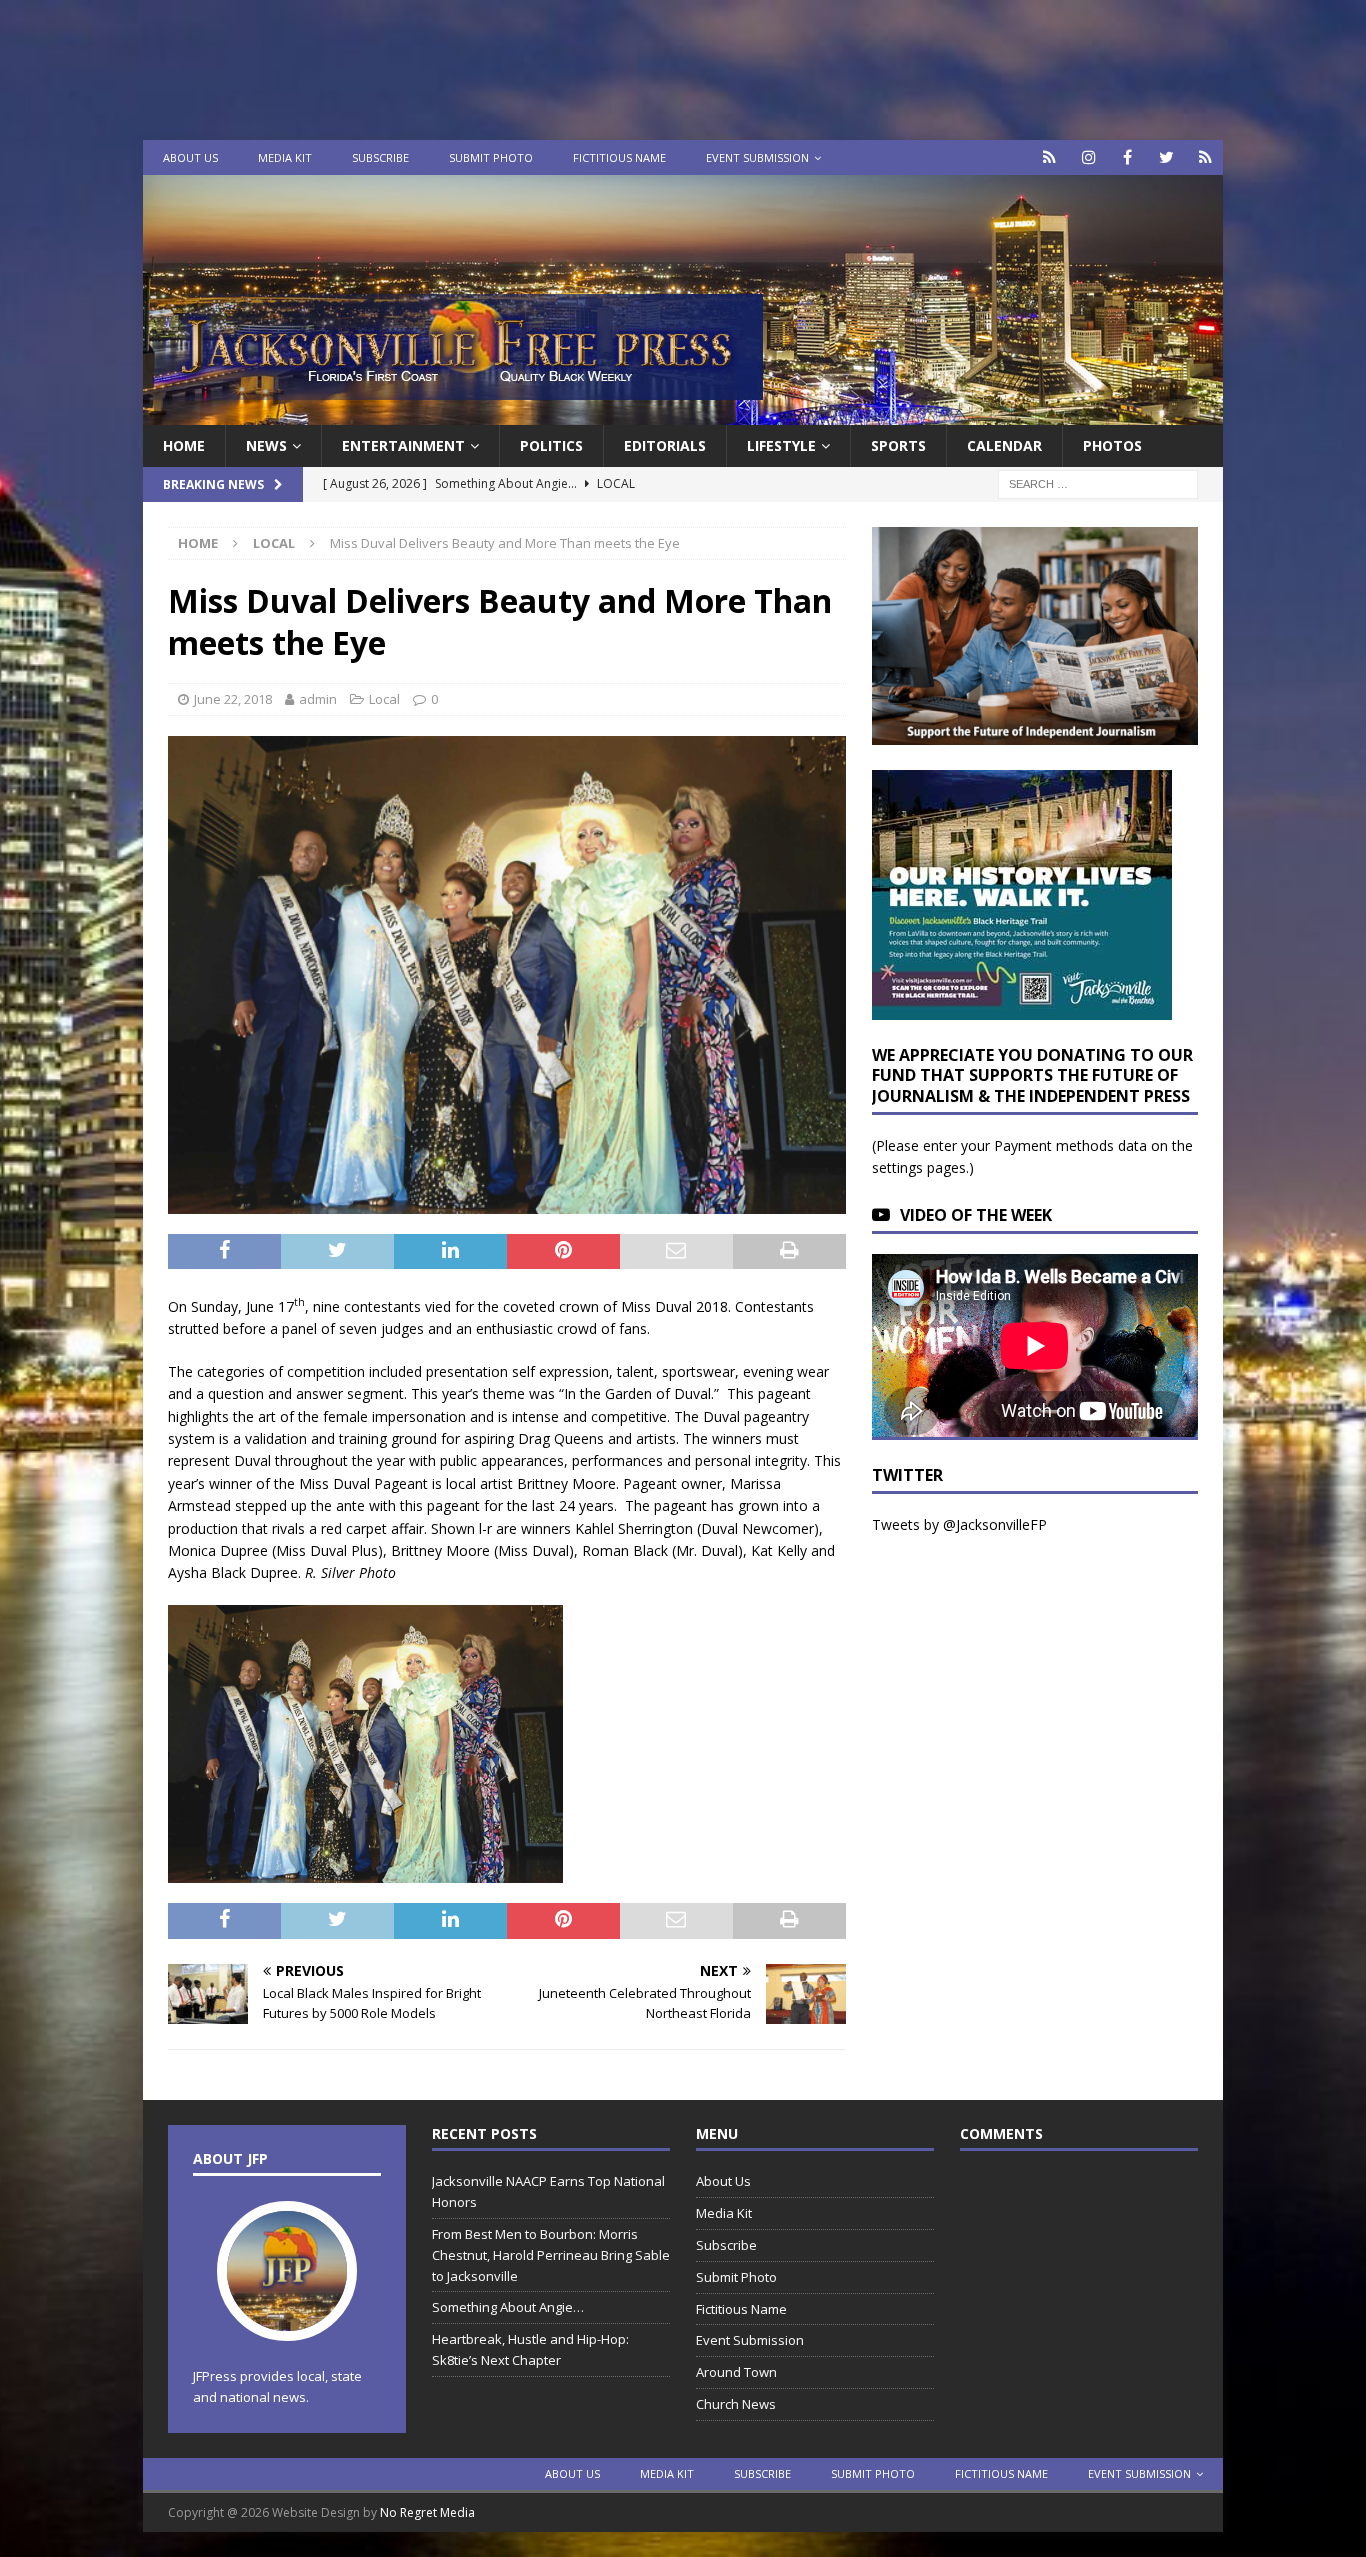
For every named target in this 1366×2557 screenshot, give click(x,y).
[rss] (1205, 157)
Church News (736, 2404)
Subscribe (380, 157)
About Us (190, 157)
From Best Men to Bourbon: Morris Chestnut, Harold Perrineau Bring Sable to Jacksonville (551, 2255)
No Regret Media (427, 2512)
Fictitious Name (619, 157)
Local (384, 699)
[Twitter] (1166, 157)
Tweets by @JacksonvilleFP (959, 1524)
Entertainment (403, 445)
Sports (898, 445)
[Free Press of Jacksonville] (683, 413)
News (266, 445)
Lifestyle (781, 445)
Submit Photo (491, 157)
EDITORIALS (665, 445)
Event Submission (757, 157)
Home (184, 445)
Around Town (736, 2372)
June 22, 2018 (233, 699)
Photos (1112, 445)
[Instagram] (1088, 157)
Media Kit (285, 157)
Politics (551, 445)
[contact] (1049, 157)
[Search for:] (1098, 483)
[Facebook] (1127, 157)
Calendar (1004, 445)
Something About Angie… (508, 2307)
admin (318, 699)
